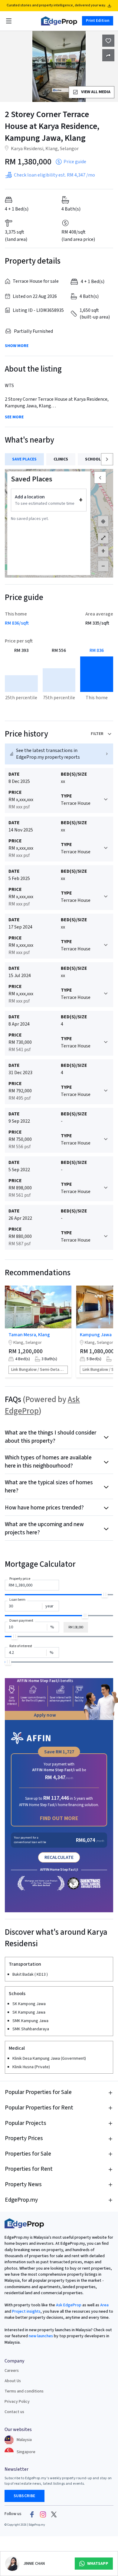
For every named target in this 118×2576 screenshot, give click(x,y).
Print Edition (98, 21)
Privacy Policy (17, 2402)
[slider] (105, 1594)
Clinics (61, 459)
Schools (94, 459)
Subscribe (25, 2496)
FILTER (97, 734)
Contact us (14, 2412)
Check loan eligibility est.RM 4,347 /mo (54, 175)
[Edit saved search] (108, 55)
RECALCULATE (59, 1857)
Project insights (26, 2311)
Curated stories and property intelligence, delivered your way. (56, 5)
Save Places (24, 459)
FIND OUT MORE (59, 1818)
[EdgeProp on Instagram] (43, 2514)
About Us (13, 2381)
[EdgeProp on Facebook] (32, 2514)
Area (104, 2305)
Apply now (45, 1715)
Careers (12, 2371)
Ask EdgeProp (69, 2305)
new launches (41, 2336)
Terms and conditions (24, 2391)
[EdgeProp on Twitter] (54, 2514)
